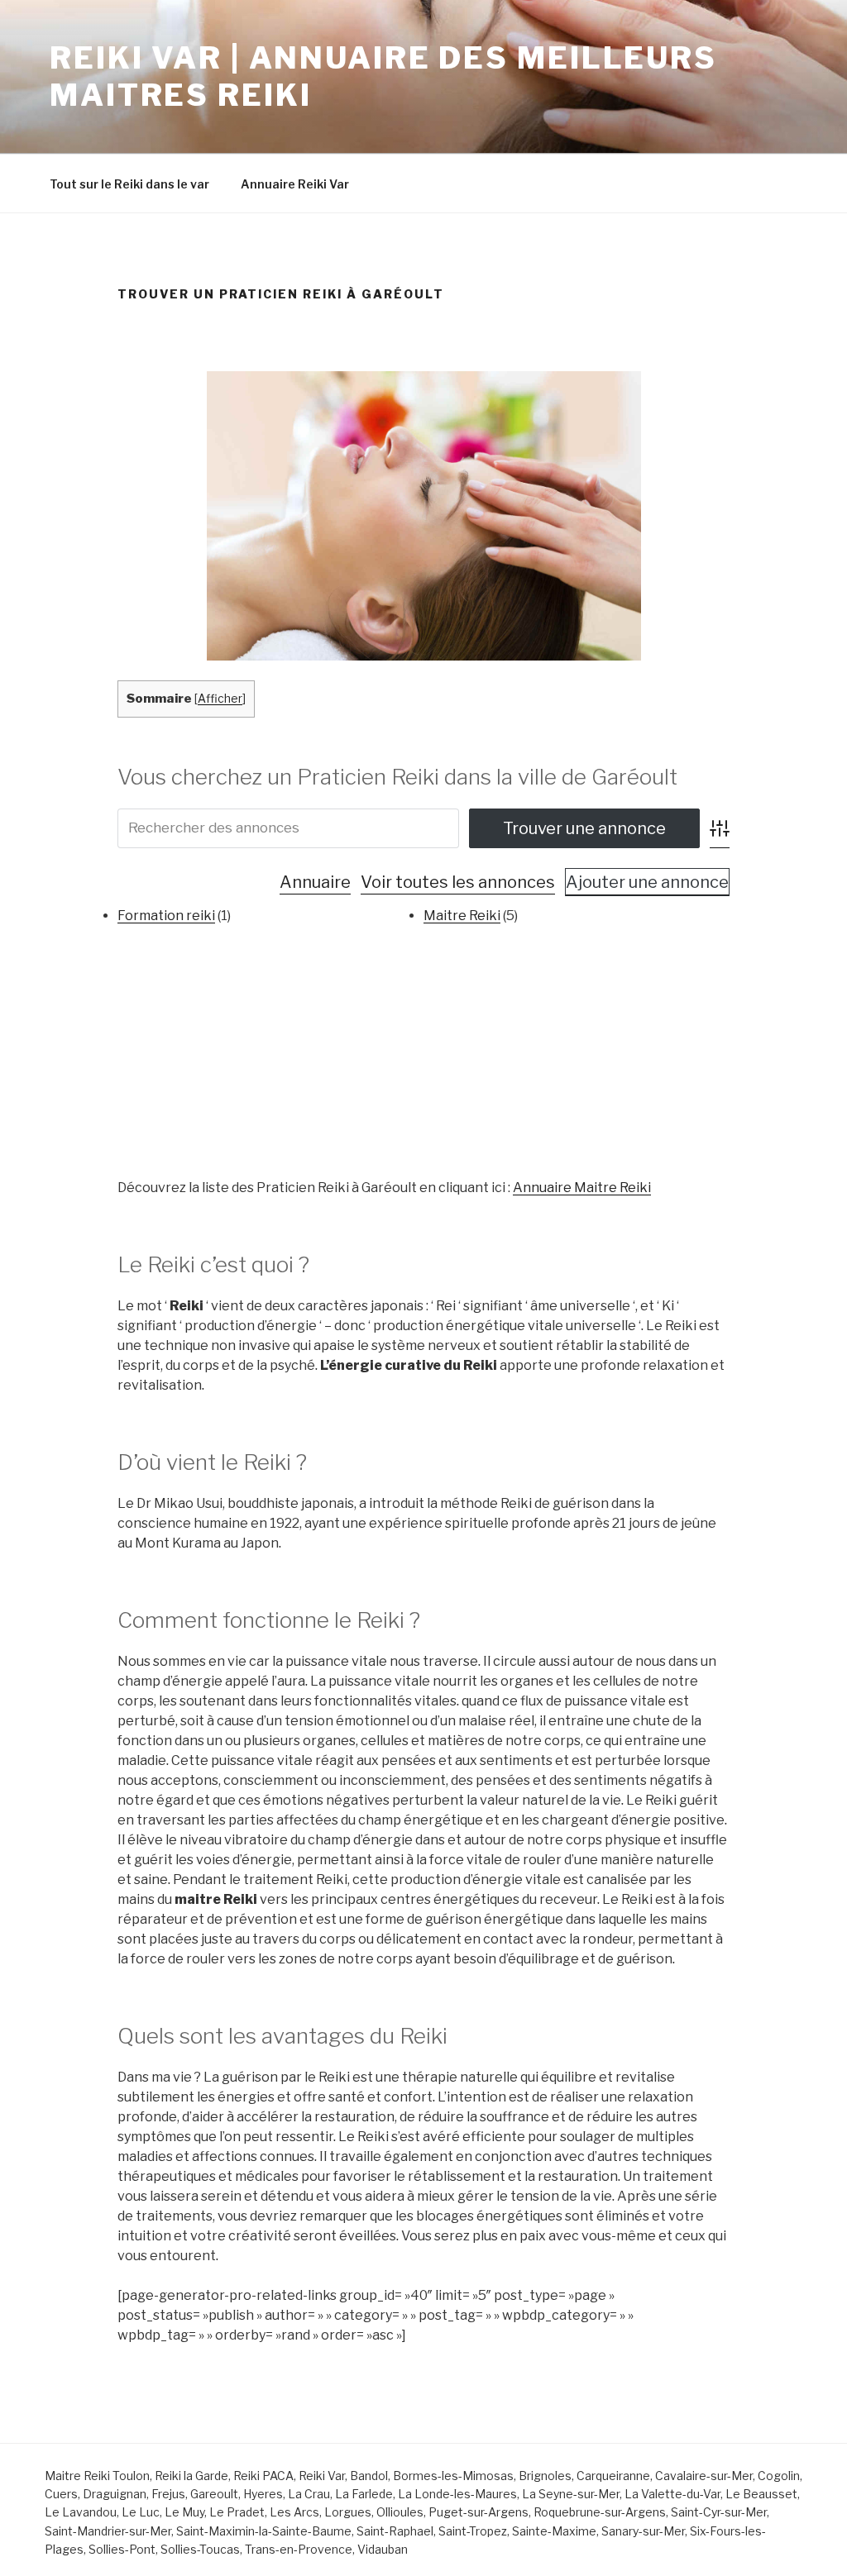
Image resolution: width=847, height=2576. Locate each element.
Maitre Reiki (462, 916)
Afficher (220, 699)
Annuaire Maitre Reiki (582, 1188)
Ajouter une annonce (647, 882)
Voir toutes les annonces (458, 882)
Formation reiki (166, 916)
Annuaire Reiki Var (295, 184)
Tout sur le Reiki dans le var (129, 184)
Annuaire (315, 882)
